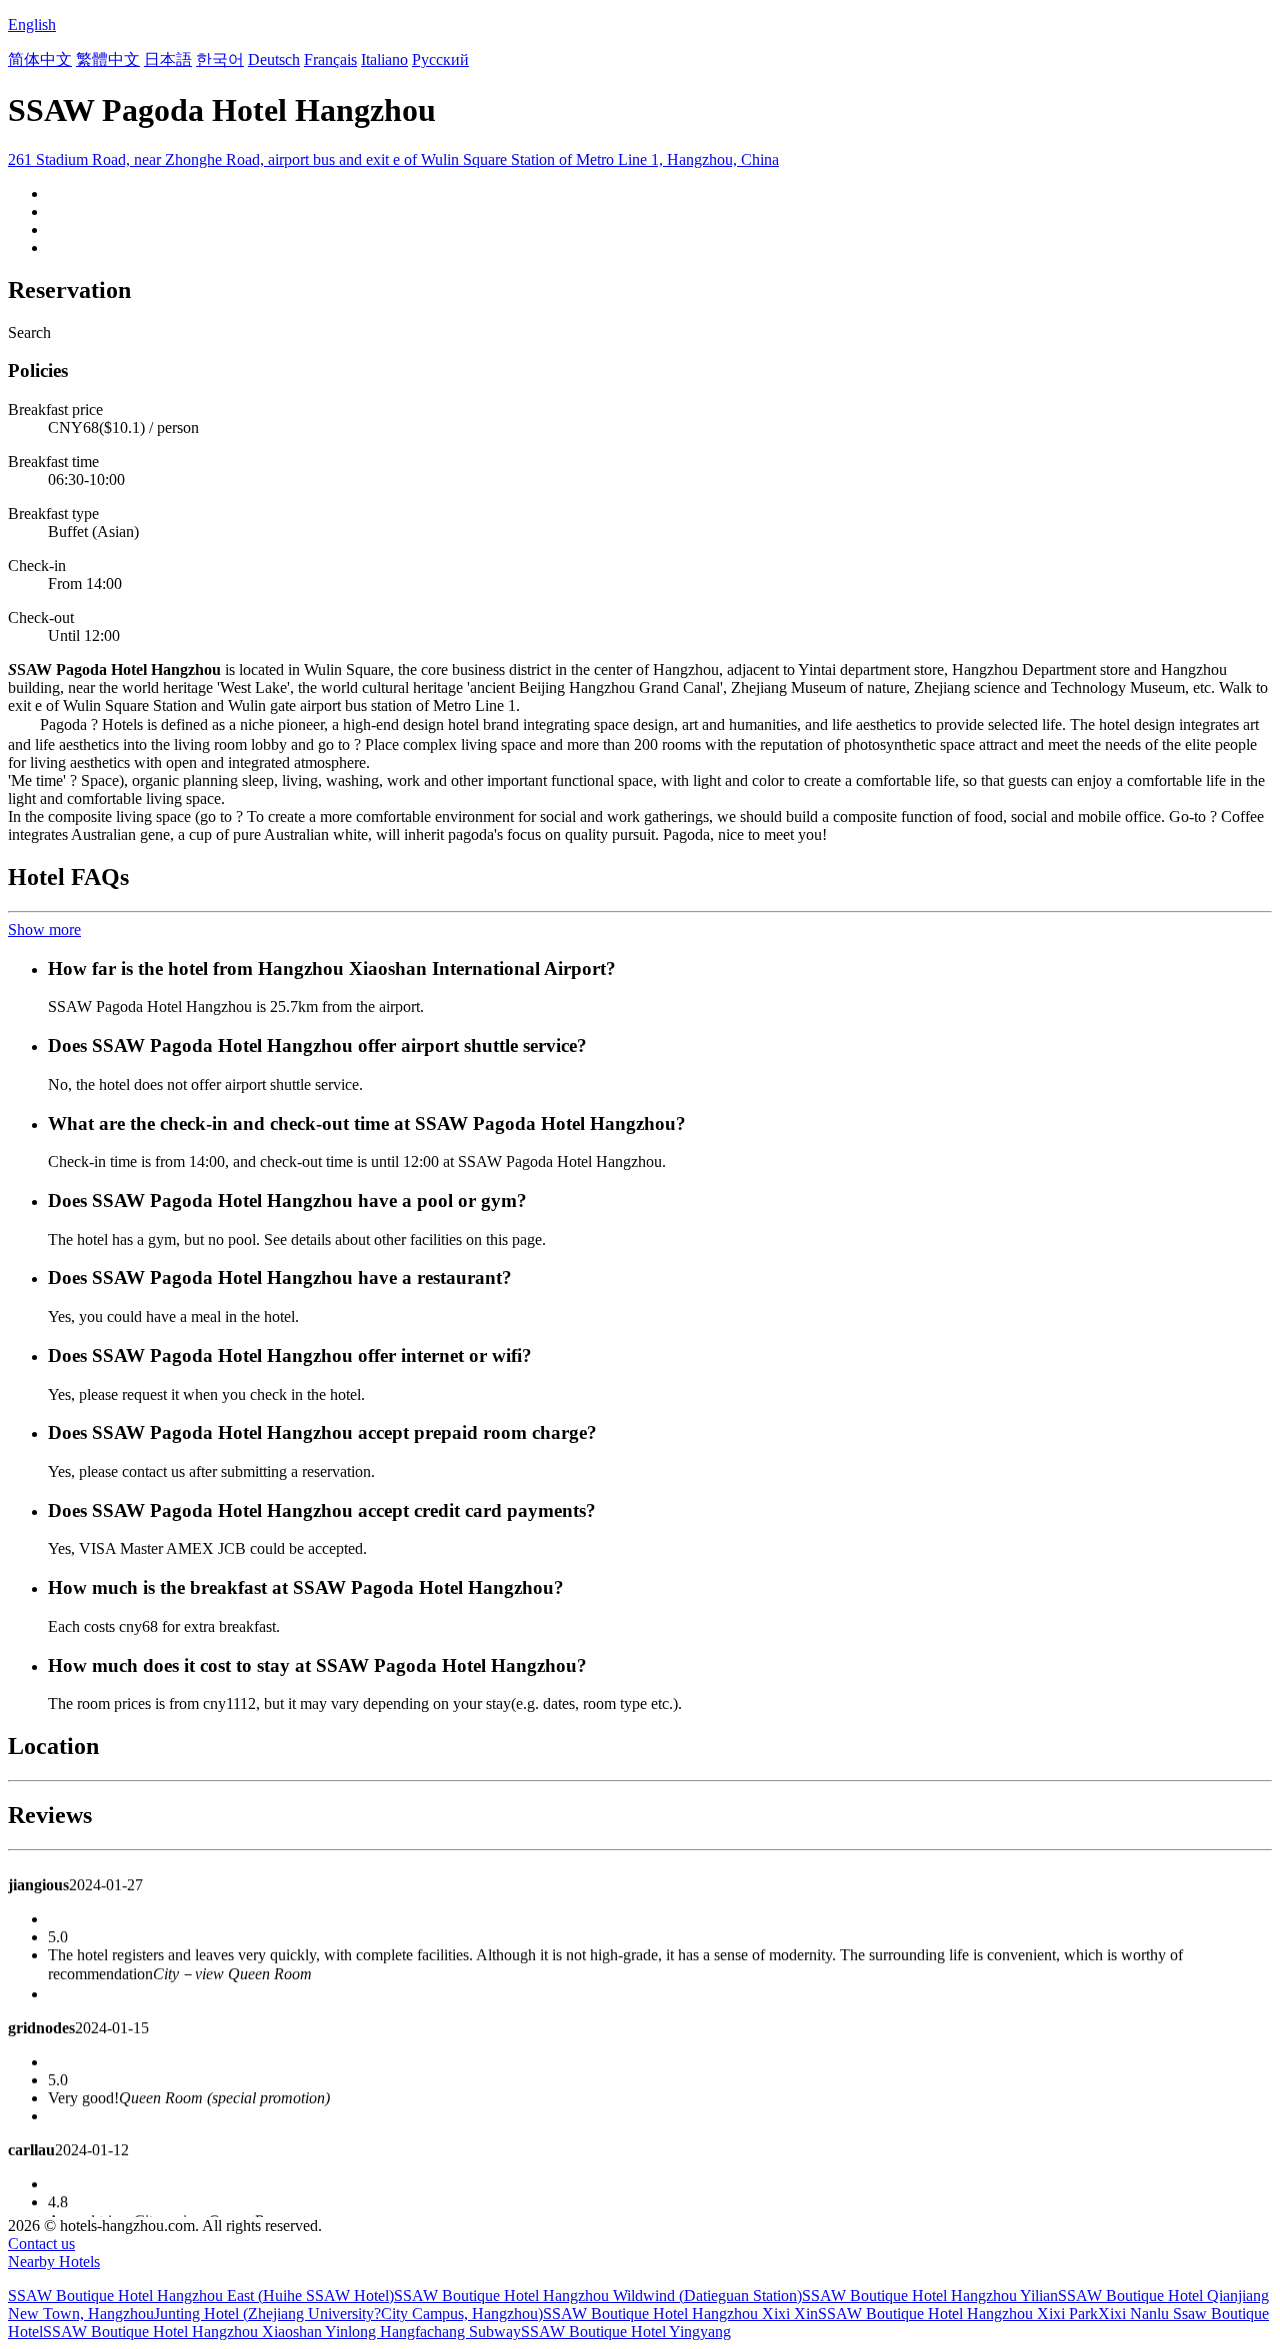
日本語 (168, 59)
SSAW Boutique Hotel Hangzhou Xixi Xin (680, 2313)
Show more (44, 929)
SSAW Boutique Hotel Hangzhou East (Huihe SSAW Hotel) (201, 2295)
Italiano (384, 59)
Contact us (41, 2243)
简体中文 (40, 59)
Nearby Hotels (54, 2261)
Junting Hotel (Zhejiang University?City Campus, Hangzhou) (348, 2313)
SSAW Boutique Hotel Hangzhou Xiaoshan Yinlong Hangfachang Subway (282, 2331)
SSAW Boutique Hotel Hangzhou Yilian (930, 2295)
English (32, 24)
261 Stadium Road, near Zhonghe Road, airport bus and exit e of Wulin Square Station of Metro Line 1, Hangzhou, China (393, 159)
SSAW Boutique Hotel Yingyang (626, 2331)
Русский (440, 59)
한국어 (220, 59)
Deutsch (274, 59)
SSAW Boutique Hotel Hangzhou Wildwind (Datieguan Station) (598, 2295)
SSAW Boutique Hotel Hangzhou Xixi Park (958, 2313)
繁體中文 (108, 59)
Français (330, 59)
